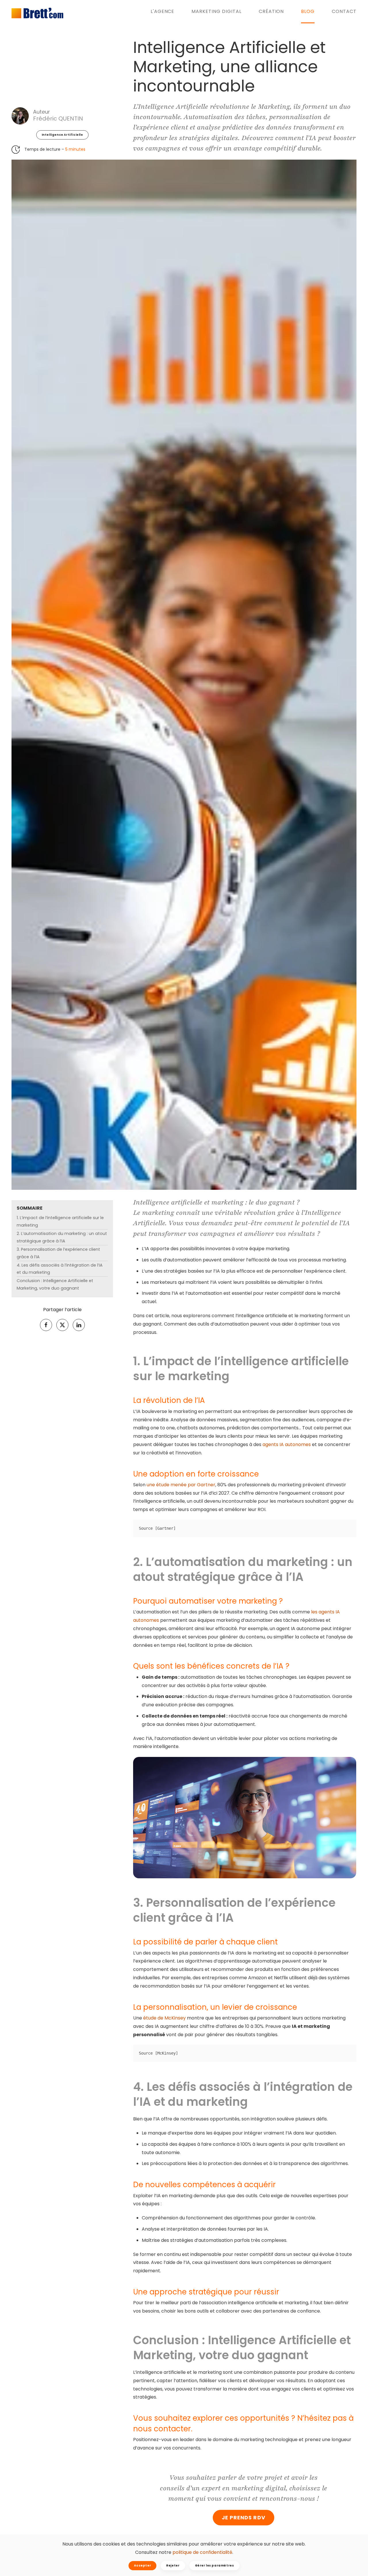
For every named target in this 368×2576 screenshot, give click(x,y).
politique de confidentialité (202, 2552)
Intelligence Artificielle (62, 135)
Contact (344, 11)
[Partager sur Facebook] (46, 1325)
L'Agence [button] (163, 11)
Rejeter (173, 2566)
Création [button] (271, 11)
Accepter (142, 2566)
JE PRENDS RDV (244, 2517)
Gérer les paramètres (214, 2566)
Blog (308, 11)
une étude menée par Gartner (181, 1485)
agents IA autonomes (287, 1445)
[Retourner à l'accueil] (37, 13)
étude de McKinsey (164, 2018)
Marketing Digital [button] (216, 11)
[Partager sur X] (62, 1325)
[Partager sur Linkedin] (79, 1325)
